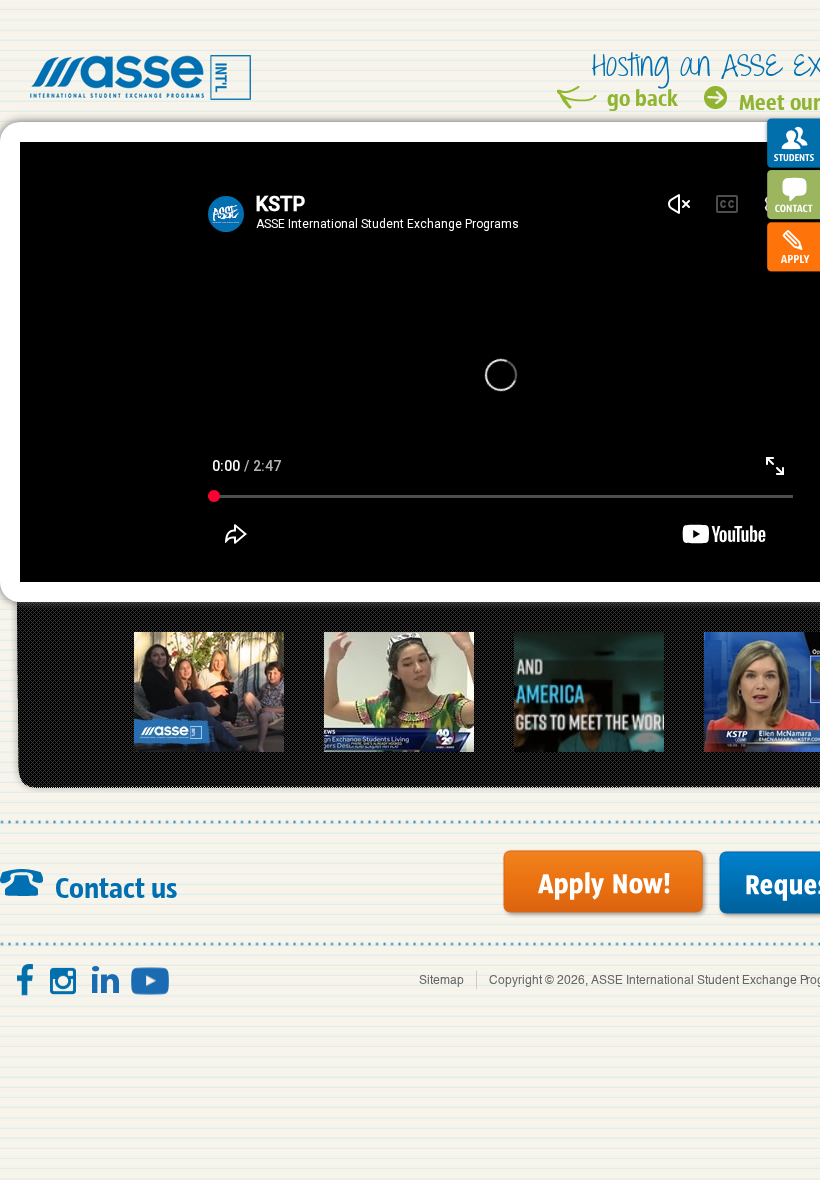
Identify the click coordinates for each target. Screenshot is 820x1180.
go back (642, 97)
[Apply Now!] (605, 883)
